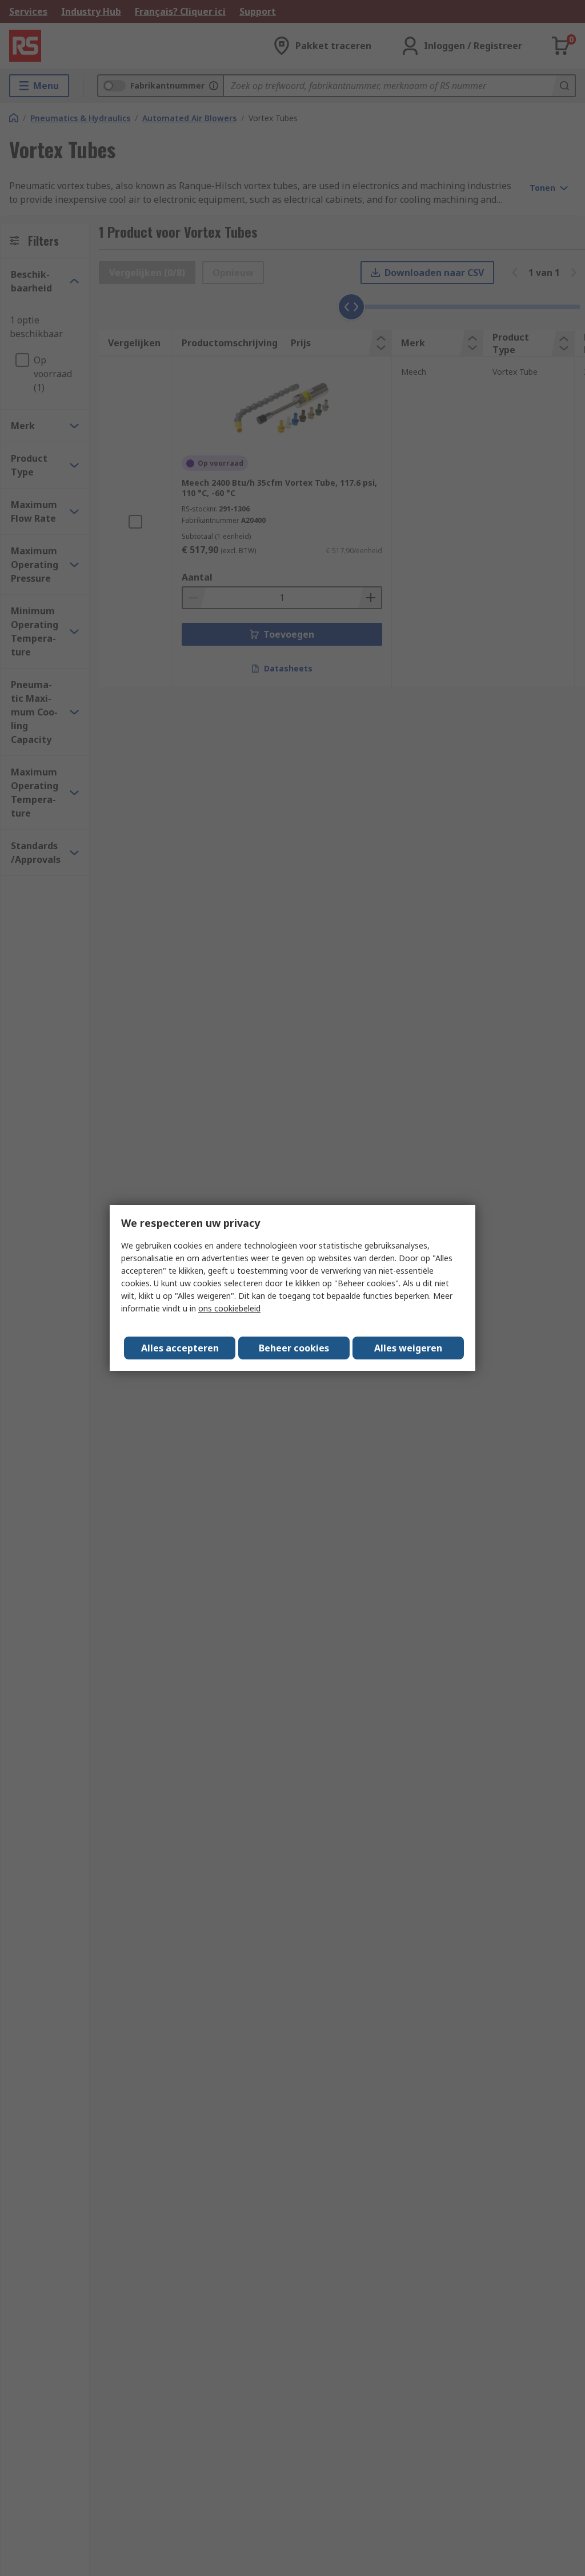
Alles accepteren (180, 1348)
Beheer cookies (294, 1348)
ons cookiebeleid (229, 1308)
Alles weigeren (408, 1348)
